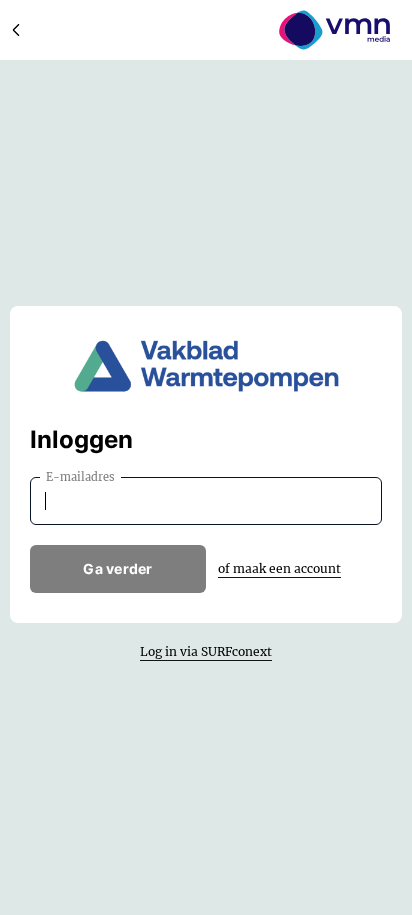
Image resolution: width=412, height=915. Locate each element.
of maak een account (279, 568)
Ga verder (118, 568)
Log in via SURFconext (206, 651)
